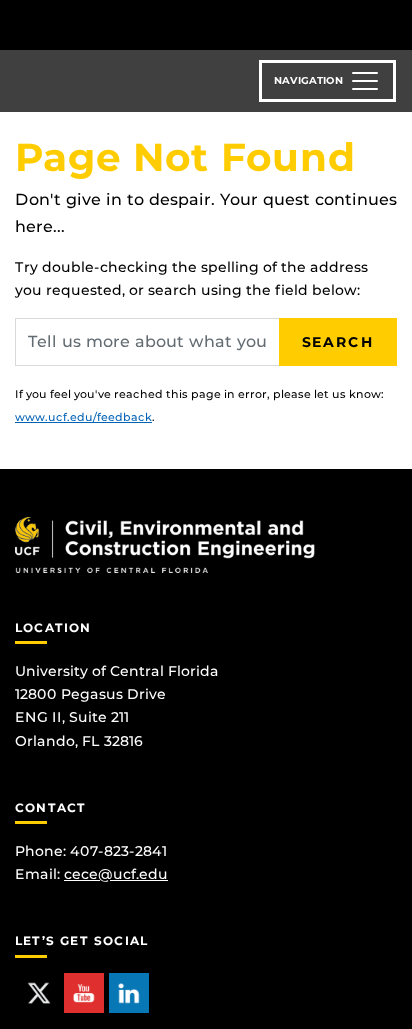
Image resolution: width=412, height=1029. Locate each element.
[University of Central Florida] (152, 24)
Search (338, 342)
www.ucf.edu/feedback (83, 417)
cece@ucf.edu (116, 874)
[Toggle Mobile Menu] (392, 23)
